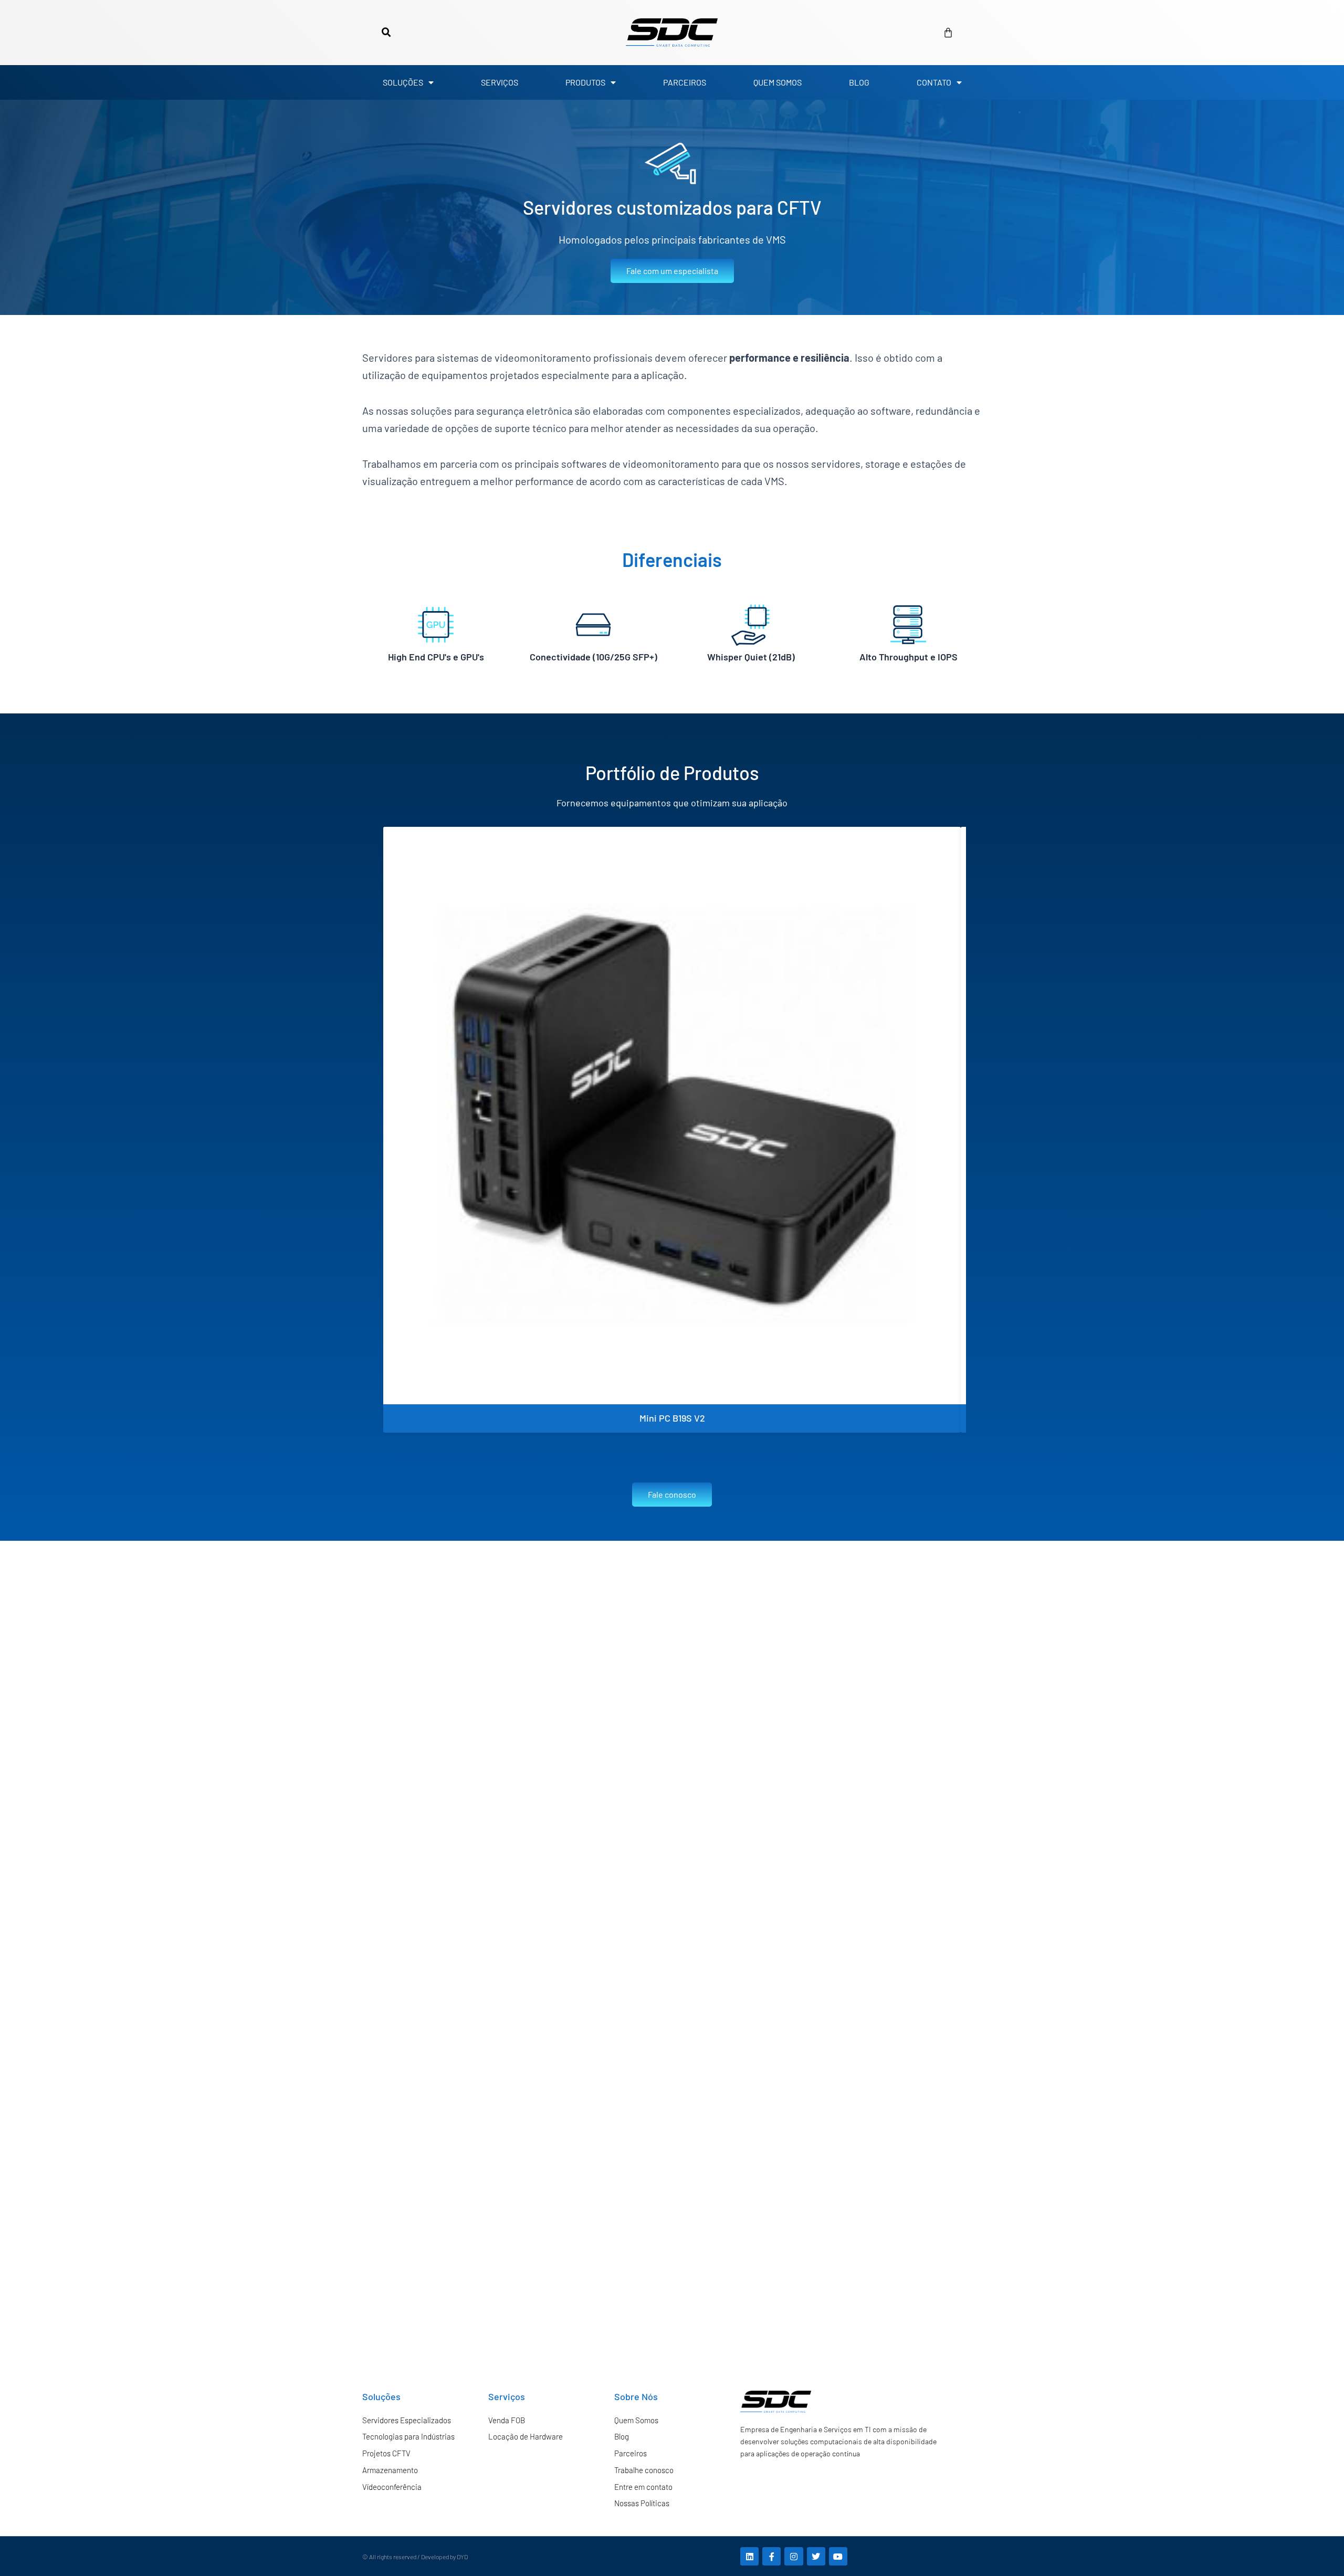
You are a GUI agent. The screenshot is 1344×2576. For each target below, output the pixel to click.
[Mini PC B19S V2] (672, 1116)
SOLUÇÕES (403, 82)
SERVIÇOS (500, 82)
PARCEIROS (685, 82)
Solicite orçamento (672, 1395)
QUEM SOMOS (778, 82)
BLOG (859, 82)
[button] (386, 33)
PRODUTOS (585, 82)
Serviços (507, 2396)
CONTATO (934, 82)
